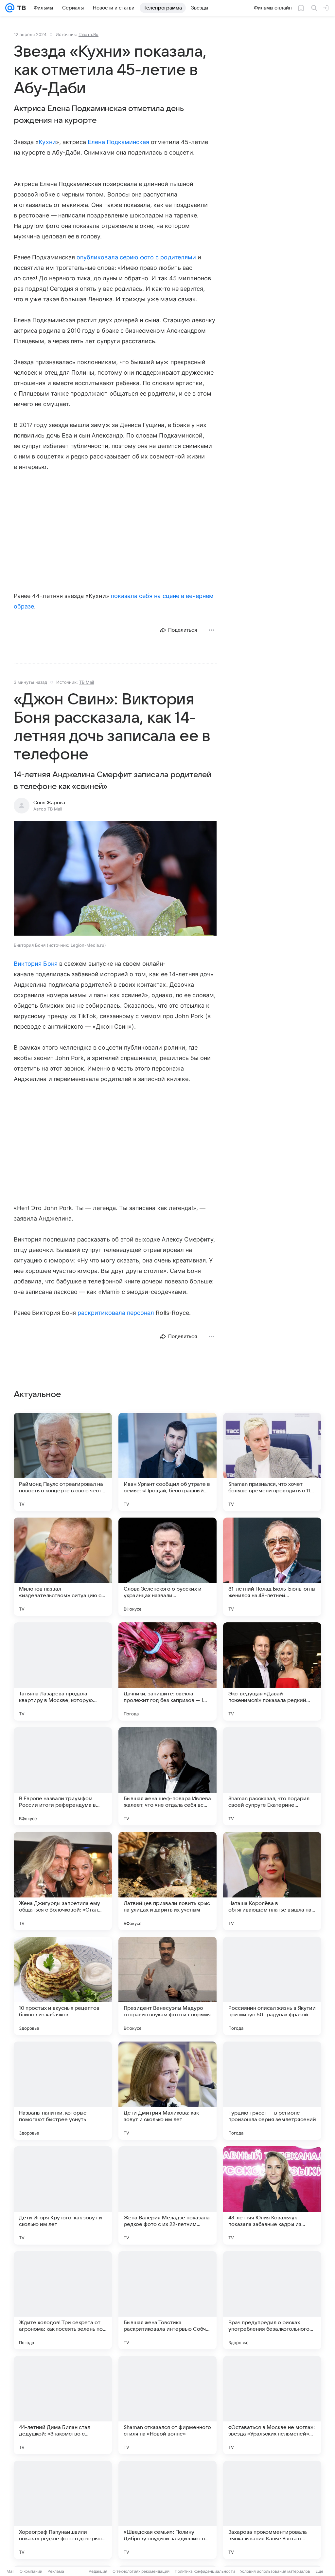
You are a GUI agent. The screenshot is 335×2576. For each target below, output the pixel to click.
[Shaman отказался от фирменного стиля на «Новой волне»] (167, 2405)
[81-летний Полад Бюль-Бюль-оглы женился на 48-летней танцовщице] (272, 1567)
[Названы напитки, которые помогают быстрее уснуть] (63, 2091)
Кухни (47, 142)
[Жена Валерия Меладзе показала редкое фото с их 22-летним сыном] (167, 2195)
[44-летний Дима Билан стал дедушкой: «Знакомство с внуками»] (63, 2405)
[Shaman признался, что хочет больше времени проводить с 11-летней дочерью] (272, 1462)
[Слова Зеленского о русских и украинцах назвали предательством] (167, 1567)
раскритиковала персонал (116, 1313)
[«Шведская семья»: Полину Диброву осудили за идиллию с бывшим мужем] (167, 2510)
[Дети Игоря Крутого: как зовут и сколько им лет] (63, 2195)
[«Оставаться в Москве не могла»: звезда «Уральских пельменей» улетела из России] (272, 2405)
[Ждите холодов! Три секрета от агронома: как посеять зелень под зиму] (63, 2300)
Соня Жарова (49, 803)
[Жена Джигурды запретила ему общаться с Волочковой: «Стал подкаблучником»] (63, 1881)
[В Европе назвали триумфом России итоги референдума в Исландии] (63, 1776)
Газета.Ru (88, 34)
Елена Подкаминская (118, 142)
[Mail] (10, 8)
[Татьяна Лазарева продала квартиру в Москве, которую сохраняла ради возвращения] (63, 1671)
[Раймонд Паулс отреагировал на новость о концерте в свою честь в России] (63, 1462)
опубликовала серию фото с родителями (136, 257)
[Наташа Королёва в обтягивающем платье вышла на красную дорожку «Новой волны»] (272, 1881)
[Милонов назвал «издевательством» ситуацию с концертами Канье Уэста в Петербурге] (63, 1567)
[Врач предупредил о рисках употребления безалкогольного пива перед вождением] (272, 2300)
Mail (10, 2571)
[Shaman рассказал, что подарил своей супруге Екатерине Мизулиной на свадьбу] (272, 1776)
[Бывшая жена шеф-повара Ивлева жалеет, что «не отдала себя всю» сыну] (167, 1776)
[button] (115, 879)
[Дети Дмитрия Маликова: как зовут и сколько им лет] (167, 2091)
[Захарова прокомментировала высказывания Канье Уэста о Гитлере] (272, 2510)
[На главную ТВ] (20, 8)
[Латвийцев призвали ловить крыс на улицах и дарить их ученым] (167, 1881)
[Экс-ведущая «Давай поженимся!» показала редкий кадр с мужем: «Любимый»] (272, 1671)
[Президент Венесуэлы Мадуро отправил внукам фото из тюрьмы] (167, 1986)
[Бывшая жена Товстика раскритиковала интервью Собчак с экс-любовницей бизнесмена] (167, 2300)
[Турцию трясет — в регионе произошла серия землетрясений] (272, 2091)
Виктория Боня (36, 964)
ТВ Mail (87, 682)
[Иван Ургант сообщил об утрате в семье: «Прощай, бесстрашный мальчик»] (167, 1462)
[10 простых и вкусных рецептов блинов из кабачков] (63, 1986)
